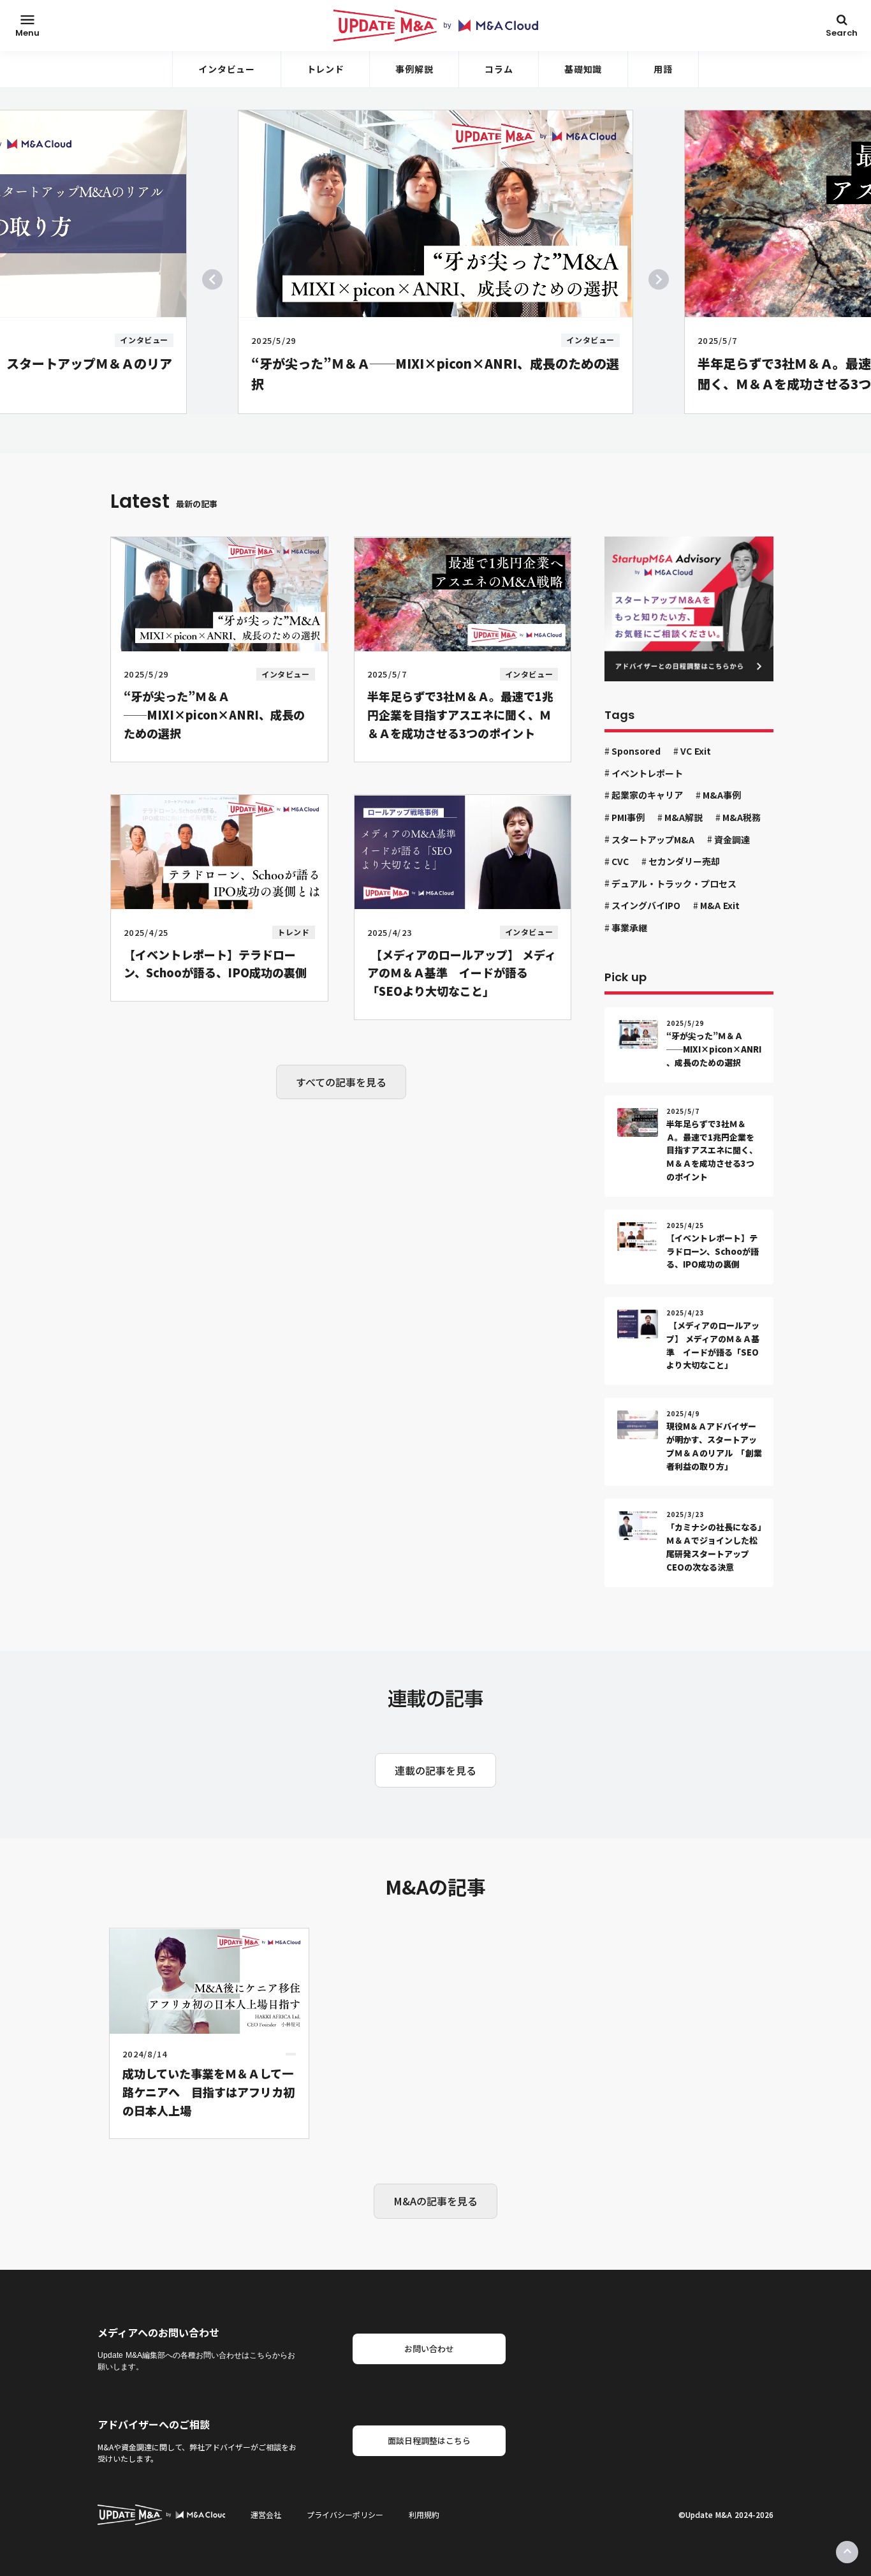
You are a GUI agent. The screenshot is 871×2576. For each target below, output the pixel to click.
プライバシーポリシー (345, 2515)
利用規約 (424, 2515)
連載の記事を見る (435, 1770)
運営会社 (266, 2515)
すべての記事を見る (341, 1082)
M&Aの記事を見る (435, 2201)
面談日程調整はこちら (429, 2440)
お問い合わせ (429, 2349)
